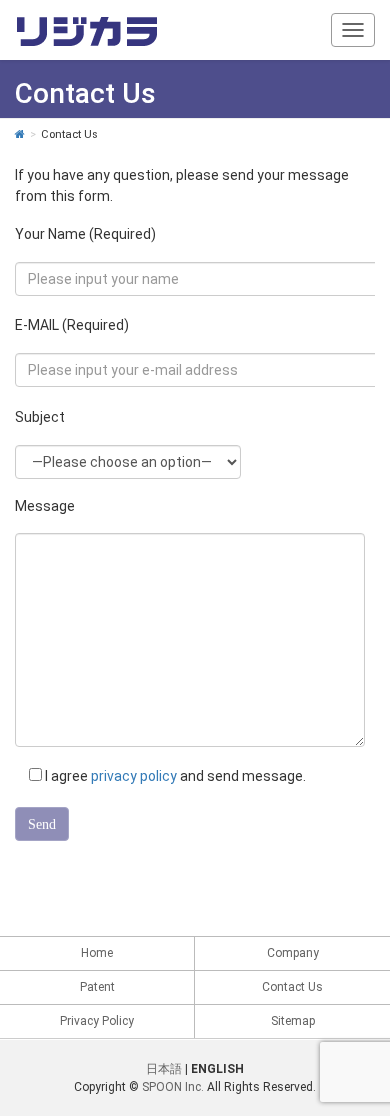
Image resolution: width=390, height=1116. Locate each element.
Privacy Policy (97, 1021)
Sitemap (293, 1021)
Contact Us (292, 987)
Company (293, 953)
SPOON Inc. (173, 1087)
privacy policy (134, 776)
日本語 (164, 1069)
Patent (97, 987)
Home (97, 953)
